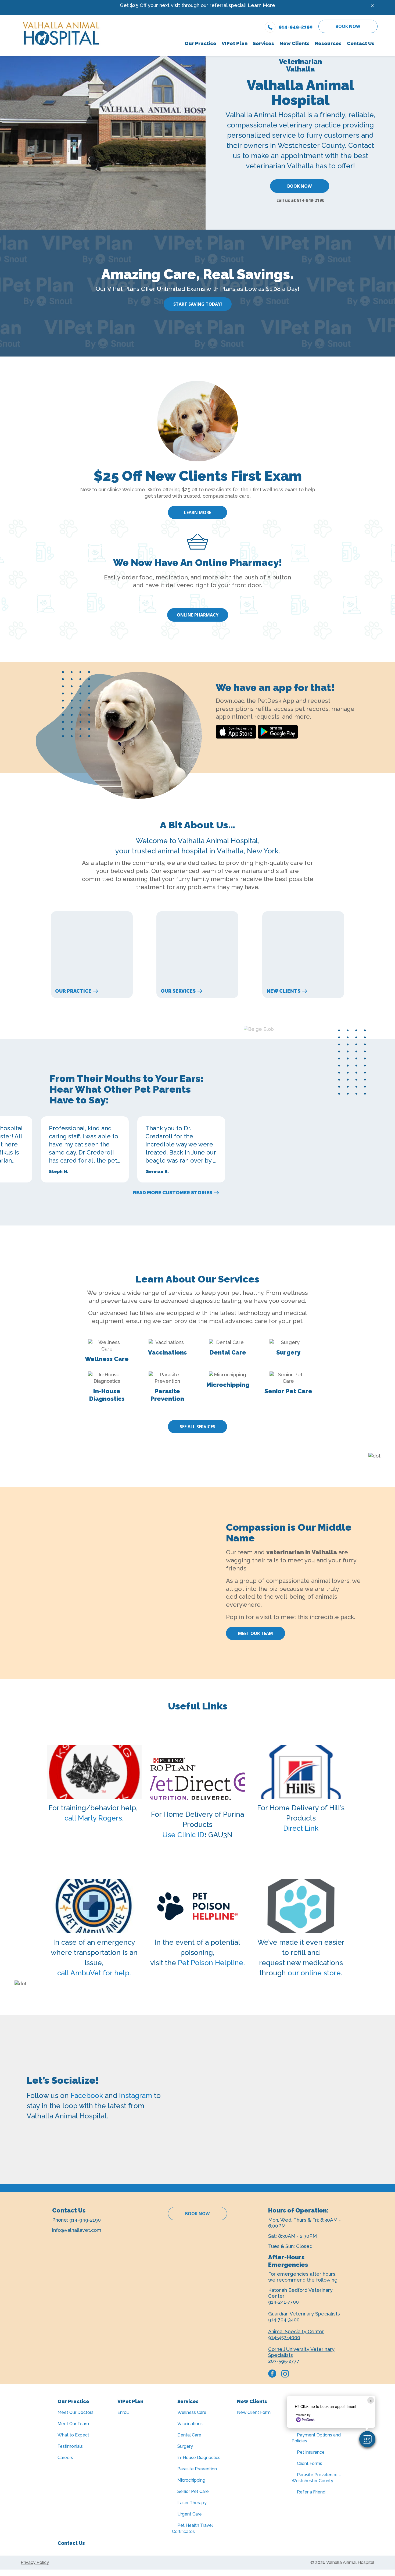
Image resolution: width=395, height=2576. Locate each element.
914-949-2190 (85, 2220)
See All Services (198, 1427)
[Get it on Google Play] (278, 732)
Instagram (136, 2096)
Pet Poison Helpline (211, 1963)
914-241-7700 (283, 2302)
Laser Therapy (192, 2503)
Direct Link (301, 1828)
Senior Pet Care (193, 2491)
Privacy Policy (35, 2562)
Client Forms (310, 2463)
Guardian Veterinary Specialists (304, 2314)
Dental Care (189, 2435)
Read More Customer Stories (173, 1193)
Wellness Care (192, 2412)
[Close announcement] (372, 6)
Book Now (348, 26)
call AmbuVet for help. (94, 1973)
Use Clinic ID (183, 1835)
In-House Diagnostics (199, 2458)
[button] (367, 2439)
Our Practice (73, 991)
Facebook (87, 2096)
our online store (314, 1973)
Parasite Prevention (197, 2469)
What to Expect (73, 2435)
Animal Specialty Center (296, 2331)
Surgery (185, 2446)
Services (188, 2401)
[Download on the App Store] (236, 732)
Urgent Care (190, 2514)
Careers (65, 2458)
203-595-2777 (284, 2361)
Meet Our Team (256, 1633)
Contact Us (71, 2543)
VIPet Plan (130, 2401)
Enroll (123, 2412)
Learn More (261, 5)
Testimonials (70, 2446)
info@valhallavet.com (77, 2230)
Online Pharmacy (198, 615)
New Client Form (254, 2412)
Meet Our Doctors (76, 2412)
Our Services (178, 991)
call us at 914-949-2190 (300, 200)
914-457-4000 (284, 2337)
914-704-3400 (284, 2320)
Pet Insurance (311, 2452)
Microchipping (191, 2480)
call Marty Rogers (93, 1818)
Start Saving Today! (198, 304)
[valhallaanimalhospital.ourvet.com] (301, 1906)
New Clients (283, 991)
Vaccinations (190, 2424)
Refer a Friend (311, 2492)
